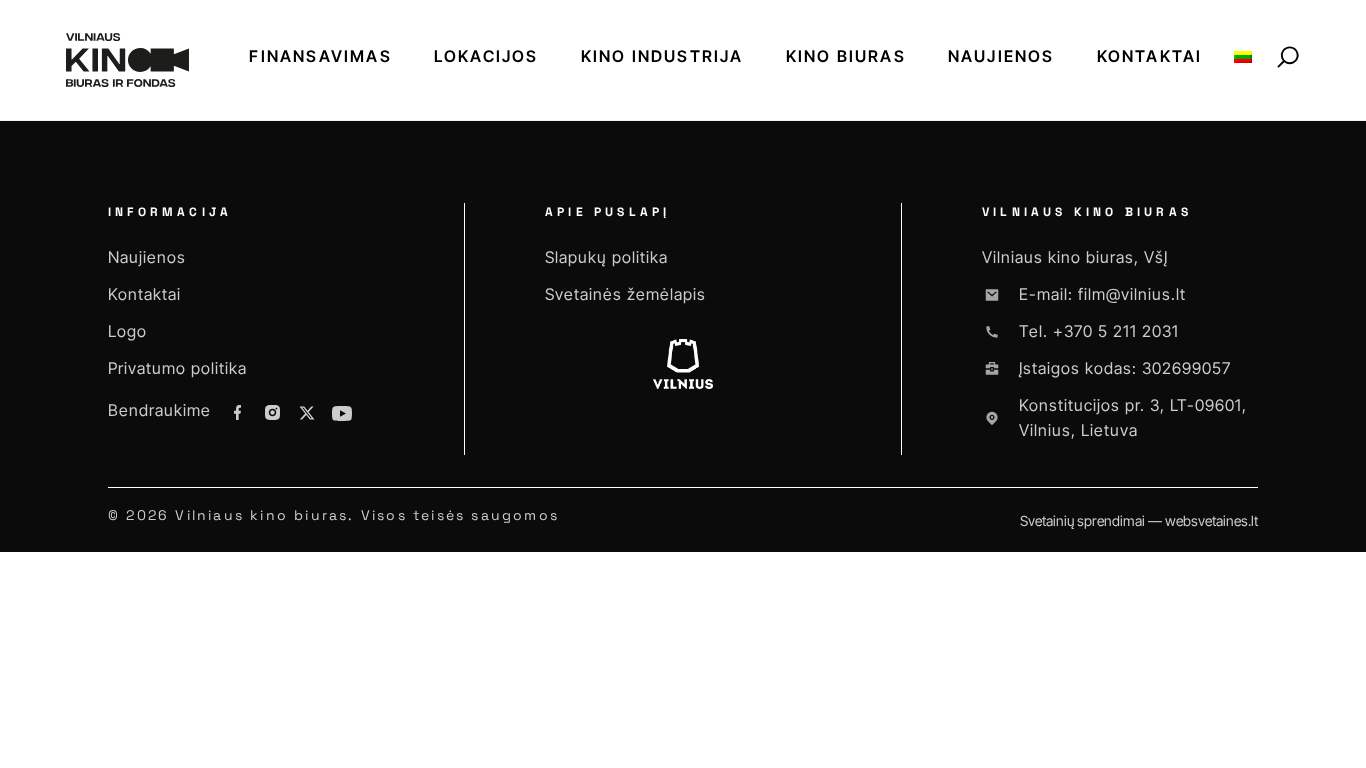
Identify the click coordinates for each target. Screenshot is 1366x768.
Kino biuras (846, 56)
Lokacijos (486, 56)
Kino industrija (662, 56)
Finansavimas (320, 56)
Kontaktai (1150, 56)
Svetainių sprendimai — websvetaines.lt (1139, 520)
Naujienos (1001, 56)
